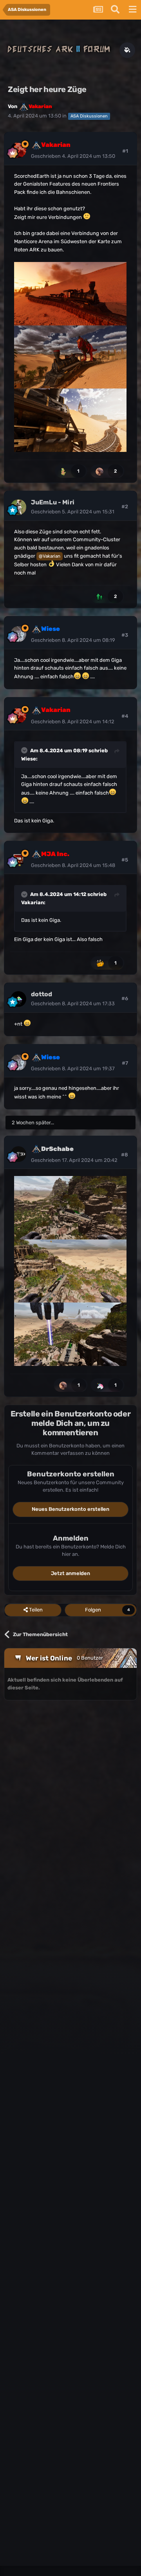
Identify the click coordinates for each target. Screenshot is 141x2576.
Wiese (29, 759)
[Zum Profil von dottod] (18, 999)
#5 (125, 860)
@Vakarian (50, 556)
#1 (125, 151)
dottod (42, 994)
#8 (125, 1155)
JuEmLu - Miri (53, 502)
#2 (125, 507)
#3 (125, 635)
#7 (125, 1063)
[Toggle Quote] (25, 750)
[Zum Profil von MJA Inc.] (18, 859)
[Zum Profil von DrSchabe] (18, 1154)
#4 (125, 716)
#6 (125, 998)
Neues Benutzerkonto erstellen (70, 1509)
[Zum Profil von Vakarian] (18, 150)
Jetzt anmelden (70, 1573)
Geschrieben (73, 156)
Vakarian (33, 902)
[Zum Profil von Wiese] (18, 634)
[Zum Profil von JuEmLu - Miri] (18, 507)
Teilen (35, 1610)
